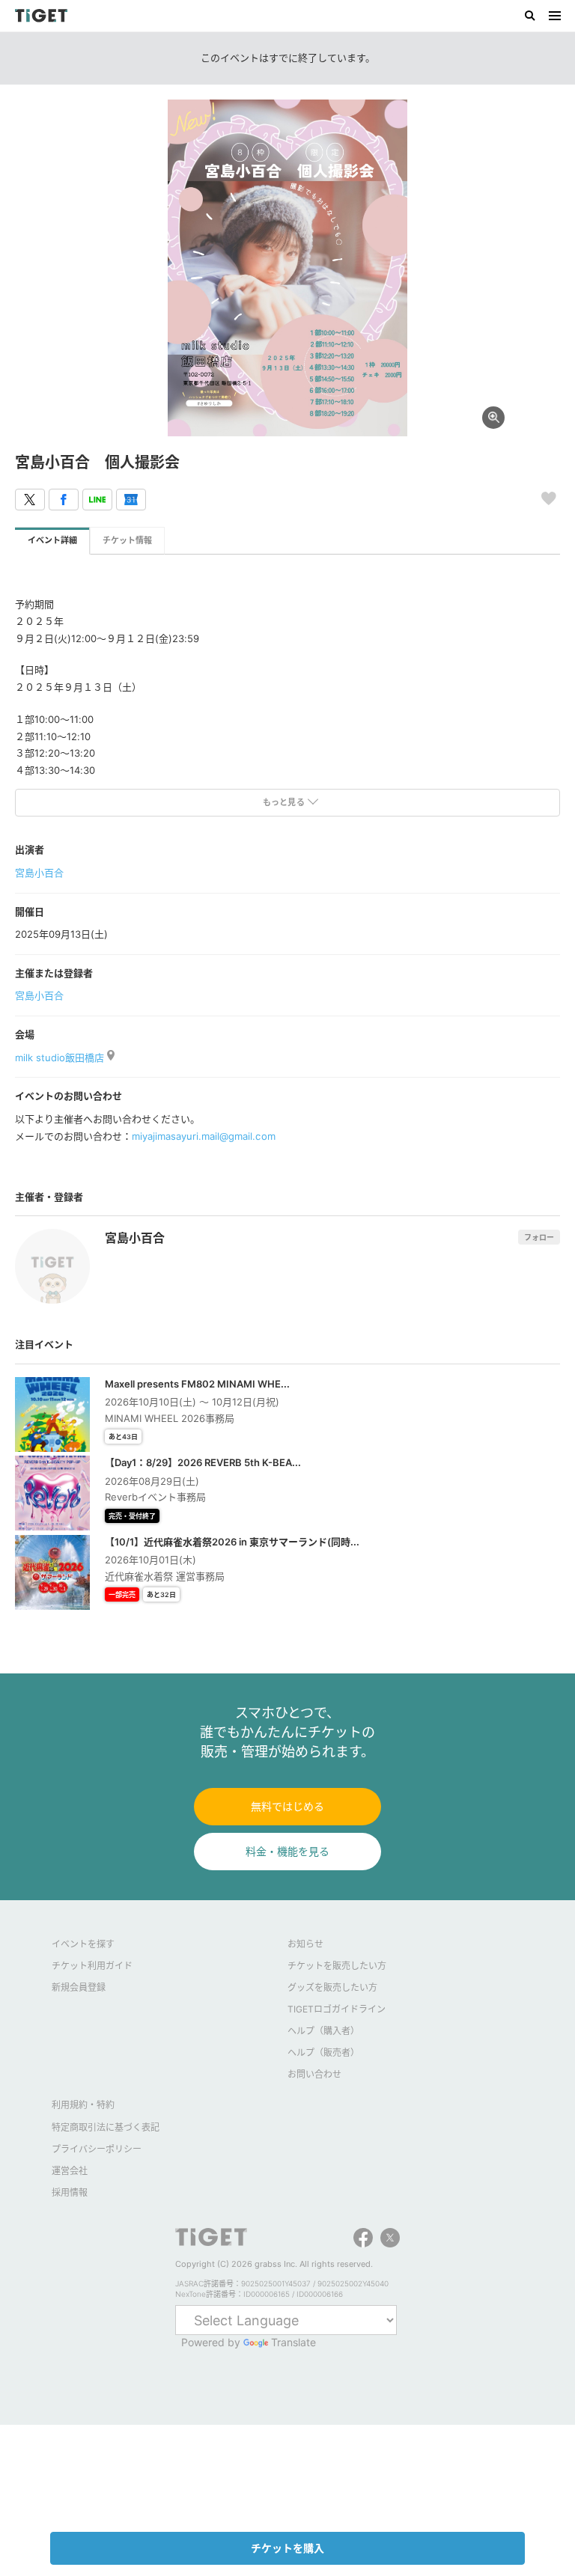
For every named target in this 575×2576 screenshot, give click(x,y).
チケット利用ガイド (92, 1966)
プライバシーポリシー (97, 2149)
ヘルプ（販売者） (323, 2052)
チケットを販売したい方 (337, 1966)
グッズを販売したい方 (332, 1987)
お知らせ (305, 1944)
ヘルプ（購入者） (323, 2031)
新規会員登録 (79, 1987)
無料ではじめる (287, 1806)
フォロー (539, 1237)
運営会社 (70, 2171)
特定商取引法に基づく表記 (106, 2127)
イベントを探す (83, 1944)
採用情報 (70, 2192)
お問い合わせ (314, 2074)
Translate (293, 2342)
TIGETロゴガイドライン (337, 2009)
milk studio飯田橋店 (61, 1057)
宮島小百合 (39, 873)
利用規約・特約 (83, 2105)
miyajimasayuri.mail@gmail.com (203, 1136)
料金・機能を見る (287, 1851)
